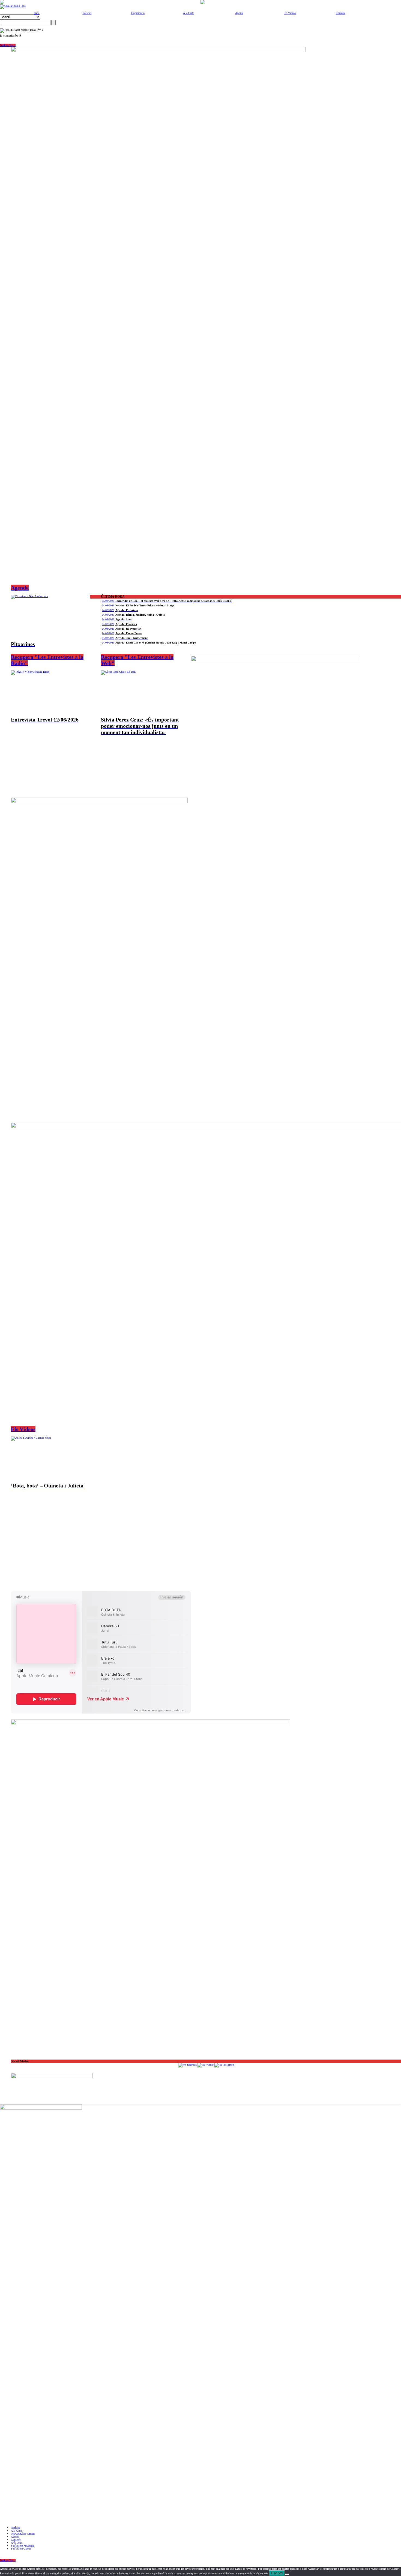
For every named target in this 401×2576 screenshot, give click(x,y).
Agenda (239, 13)
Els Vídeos (290, 13)
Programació (138, 13)
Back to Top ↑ (8, 45)
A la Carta (188, 13)
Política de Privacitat (22, 2546)
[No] (287, 2574)
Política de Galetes (21, 2549)
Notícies (87, 13)
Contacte (341, 13)
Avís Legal (17, 2543)
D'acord (277, 2573)
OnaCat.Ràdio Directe (23, 2534)
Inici (36, 13)
